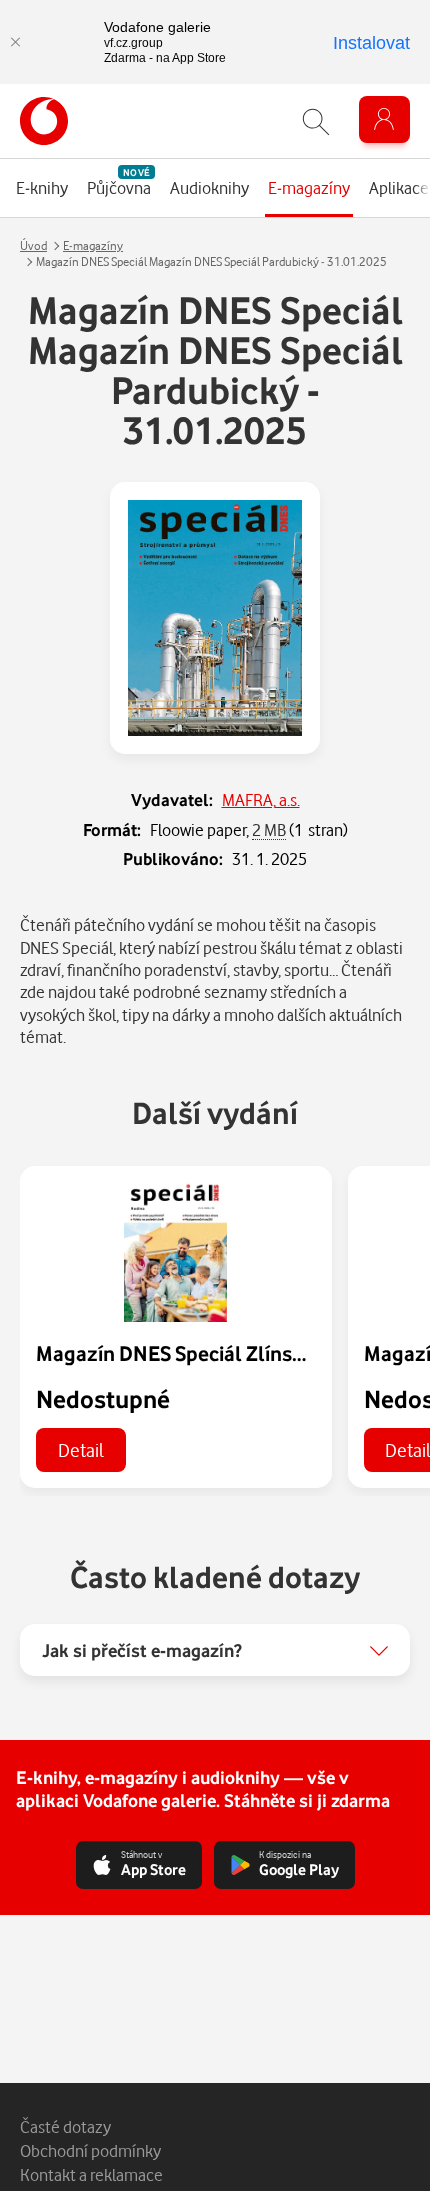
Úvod (33, 245)
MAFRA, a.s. (261, 799)
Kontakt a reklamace (91, 2174)
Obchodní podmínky (90, 2150)
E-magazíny (93, 245)
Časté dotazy (65, 2126)
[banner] (44, 121)
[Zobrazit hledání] (316, 121)
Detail (81, 1449)
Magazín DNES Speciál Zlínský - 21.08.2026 (231, 1353)
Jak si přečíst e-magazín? (142, 1650)
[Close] (15, 42)
